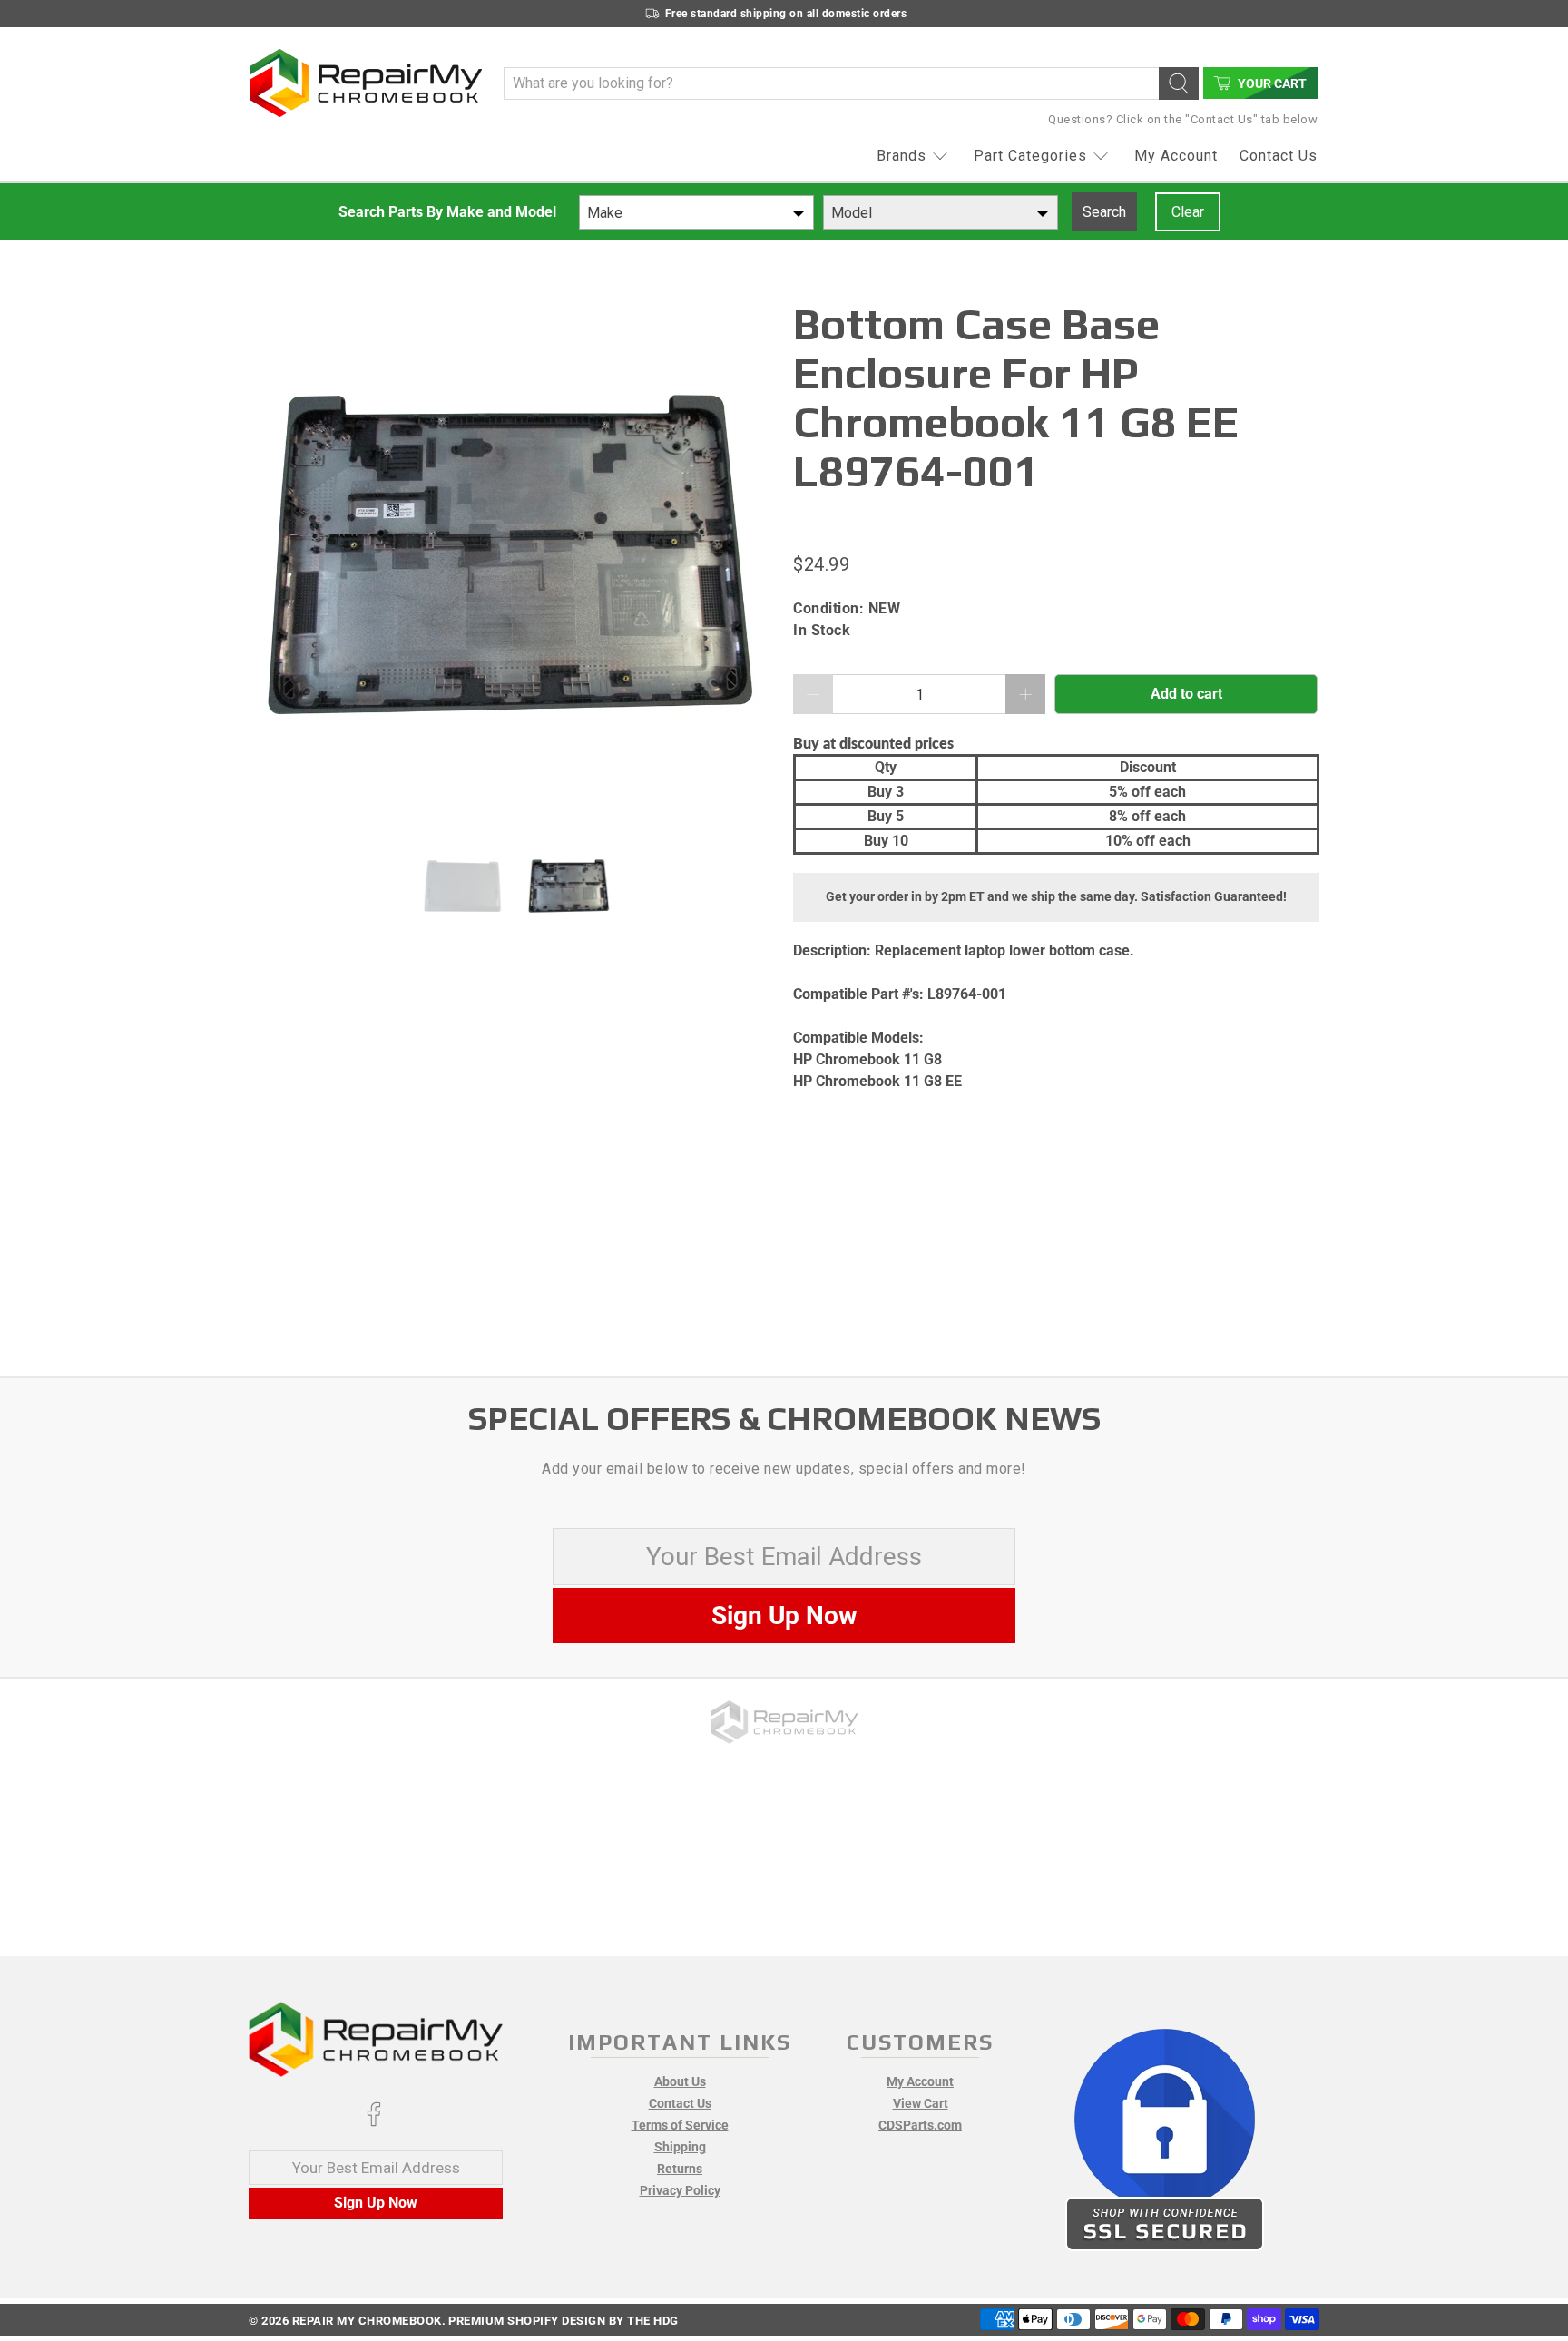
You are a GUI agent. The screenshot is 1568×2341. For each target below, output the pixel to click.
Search (1104, 212)
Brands (902, 156)
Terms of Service (680, 2125)
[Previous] (278, 563)
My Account (1176, 156)
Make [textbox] (605, 213)
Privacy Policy (680, 2190)
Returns (680, 2169)
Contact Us (1279, 156)
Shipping (680, 2147)
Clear (1188, 212)
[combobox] (696, 212)
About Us (680, 2081)
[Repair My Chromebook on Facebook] (374, 2122)
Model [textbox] (852, 213)
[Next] (746, 563)
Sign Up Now (784, 1616)
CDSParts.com (920, 2125)
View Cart (921, 2103)
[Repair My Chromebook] (366, 83)
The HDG (653, 2321)
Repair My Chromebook (367, 2321)
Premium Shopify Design (527, 2321)
